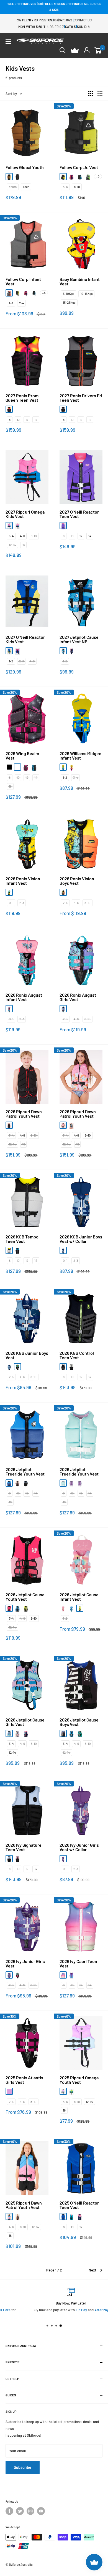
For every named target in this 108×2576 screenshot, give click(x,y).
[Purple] (9, 1733)
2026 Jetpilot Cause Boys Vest (79, 1722)
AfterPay (84, 2310)
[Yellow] (26, 1608)
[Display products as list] (100, 94)
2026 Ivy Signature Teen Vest (24, 1847)
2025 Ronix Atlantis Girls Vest (24, 2080)
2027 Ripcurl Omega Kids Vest (25, 514)
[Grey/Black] (63, 409)
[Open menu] (8, 42)
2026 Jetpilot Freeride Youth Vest (25, 1472)
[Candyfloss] (63, 1975)
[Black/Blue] (80, 177)
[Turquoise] (71, 2216)
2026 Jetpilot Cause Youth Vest (25, 1597)
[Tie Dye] (63, 1608)
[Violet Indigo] (63, 526)
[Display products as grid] (91, 94)
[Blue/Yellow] (63, 767)
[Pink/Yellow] (71, 767)
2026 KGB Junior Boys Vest (27, 1355)
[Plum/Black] (9, 409)
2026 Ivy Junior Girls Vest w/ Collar (79, 1847)
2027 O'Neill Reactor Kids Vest (25, 639)
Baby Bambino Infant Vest (80, 282)
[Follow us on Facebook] (9, 2511)
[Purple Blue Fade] (71, 1975)
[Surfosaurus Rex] (63, 1250)
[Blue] (63, 651)
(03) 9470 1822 (63, 20)
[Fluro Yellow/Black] (63, 177)
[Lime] (71, 2091)
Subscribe (23, 2467)
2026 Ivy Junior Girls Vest (25, 1964)
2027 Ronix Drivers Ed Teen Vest (81, 398)
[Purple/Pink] (71, 177)
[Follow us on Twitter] (20, 2511)
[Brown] (17, 1483)
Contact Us (83, 20)
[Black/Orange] (9, 177)
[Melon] (9, 293)
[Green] (17, 526)
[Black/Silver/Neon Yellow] (9, 1250)
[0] (98, 50)
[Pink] (9, 526)
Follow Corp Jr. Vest (79, 167)
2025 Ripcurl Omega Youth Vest (79, 2080)
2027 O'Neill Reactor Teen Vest (79, 514)
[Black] (9, 767)
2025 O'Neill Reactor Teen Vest (79, 2205)
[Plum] (9, 2091)
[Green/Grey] (88, 177)
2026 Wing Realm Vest (22, 756)
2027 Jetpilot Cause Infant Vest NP (79, 639)
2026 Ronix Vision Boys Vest (77, 881)
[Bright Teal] (17, 1975)
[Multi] (71, 1483)
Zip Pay (64, 2310)
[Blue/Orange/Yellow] (9, 892)
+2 (98, 177)
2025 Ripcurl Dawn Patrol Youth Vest (24, 2205)
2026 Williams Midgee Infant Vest (80, 756)
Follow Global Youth (25, 167)
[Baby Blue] (9, 1859)
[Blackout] (63, 1367)
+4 (44, 293)
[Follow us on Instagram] (30, 2511)
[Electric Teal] (17, 1367)
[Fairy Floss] (71, 651)
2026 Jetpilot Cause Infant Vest (79, 1597)
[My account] (87, 50)
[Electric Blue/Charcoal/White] (17, 1250)
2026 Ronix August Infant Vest (24, 997)
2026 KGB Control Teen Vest (77, 1355)
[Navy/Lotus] (80, 2216)
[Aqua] (71, 1125)
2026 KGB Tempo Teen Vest (22, 1239)
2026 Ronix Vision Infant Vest (23, 881)
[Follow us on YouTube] (41, 2511)
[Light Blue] (9, 2216)
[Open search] (63, 50)
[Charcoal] (80, 1483)
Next (92, 2270)
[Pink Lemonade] (17, 1859)
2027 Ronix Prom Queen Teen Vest (22, 398)
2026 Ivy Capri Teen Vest (78, 1964)
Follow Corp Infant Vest (23, 282)
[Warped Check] (17, 767)
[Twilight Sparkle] (63, 1859)
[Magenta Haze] (17, 651)
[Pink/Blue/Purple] (9, 1009)
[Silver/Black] (71, 1367)
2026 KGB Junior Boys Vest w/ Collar (81, 1239)
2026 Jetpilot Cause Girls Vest (25, 1722)
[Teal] (63, 1483)
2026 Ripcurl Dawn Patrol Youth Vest (24, 1114)
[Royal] (9, 651)
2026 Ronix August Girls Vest (78, 997)
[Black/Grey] (17, 177)
